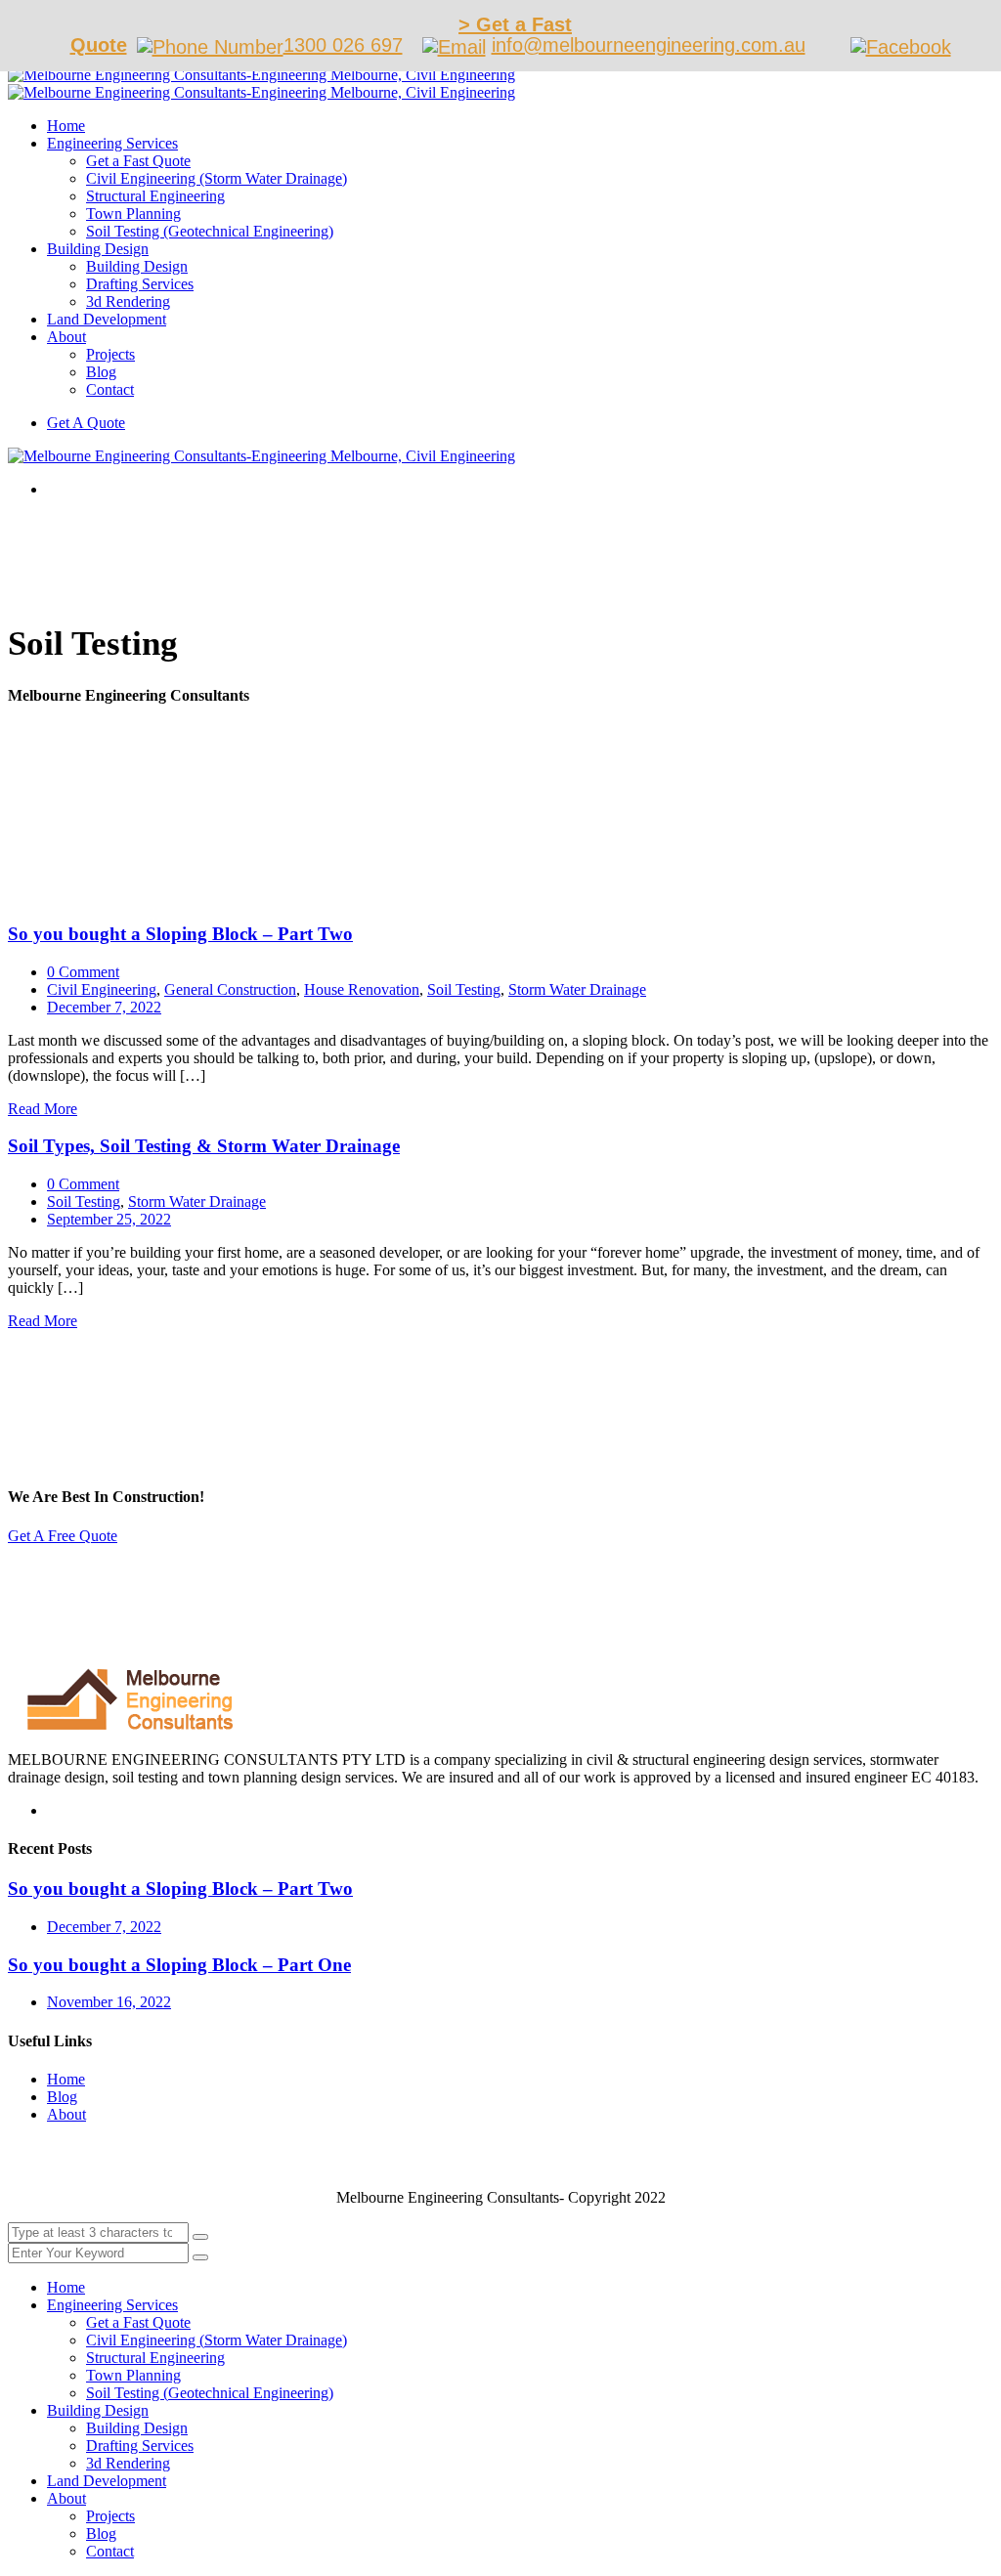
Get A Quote (86, 423)
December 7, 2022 (104, 1007)
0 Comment (83, 972)
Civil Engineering (102, 989)
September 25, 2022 (109, 1219)
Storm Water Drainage (577, 989)
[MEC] (121, 1726)
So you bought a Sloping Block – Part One (179, 1965)
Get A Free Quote (63, 1536)
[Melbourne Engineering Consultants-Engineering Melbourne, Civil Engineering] (261, 75)
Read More (43, 1109)
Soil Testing (464, 989)
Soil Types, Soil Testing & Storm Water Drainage (204, 1146)
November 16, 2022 (109, 2002)
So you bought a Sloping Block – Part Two (180, 934)
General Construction (230, 989)
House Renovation (362, 989)
